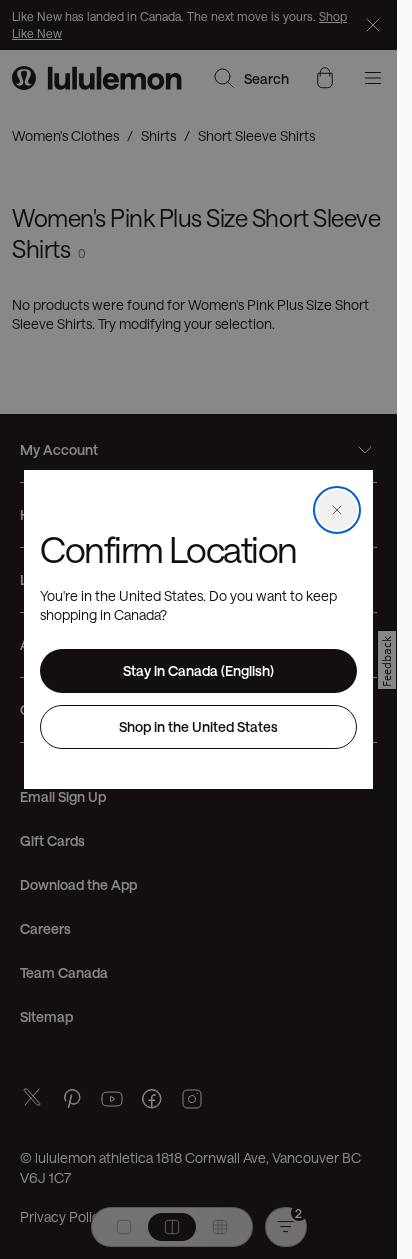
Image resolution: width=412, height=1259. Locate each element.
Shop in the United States (198, 726)
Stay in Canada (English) (198, 670)
